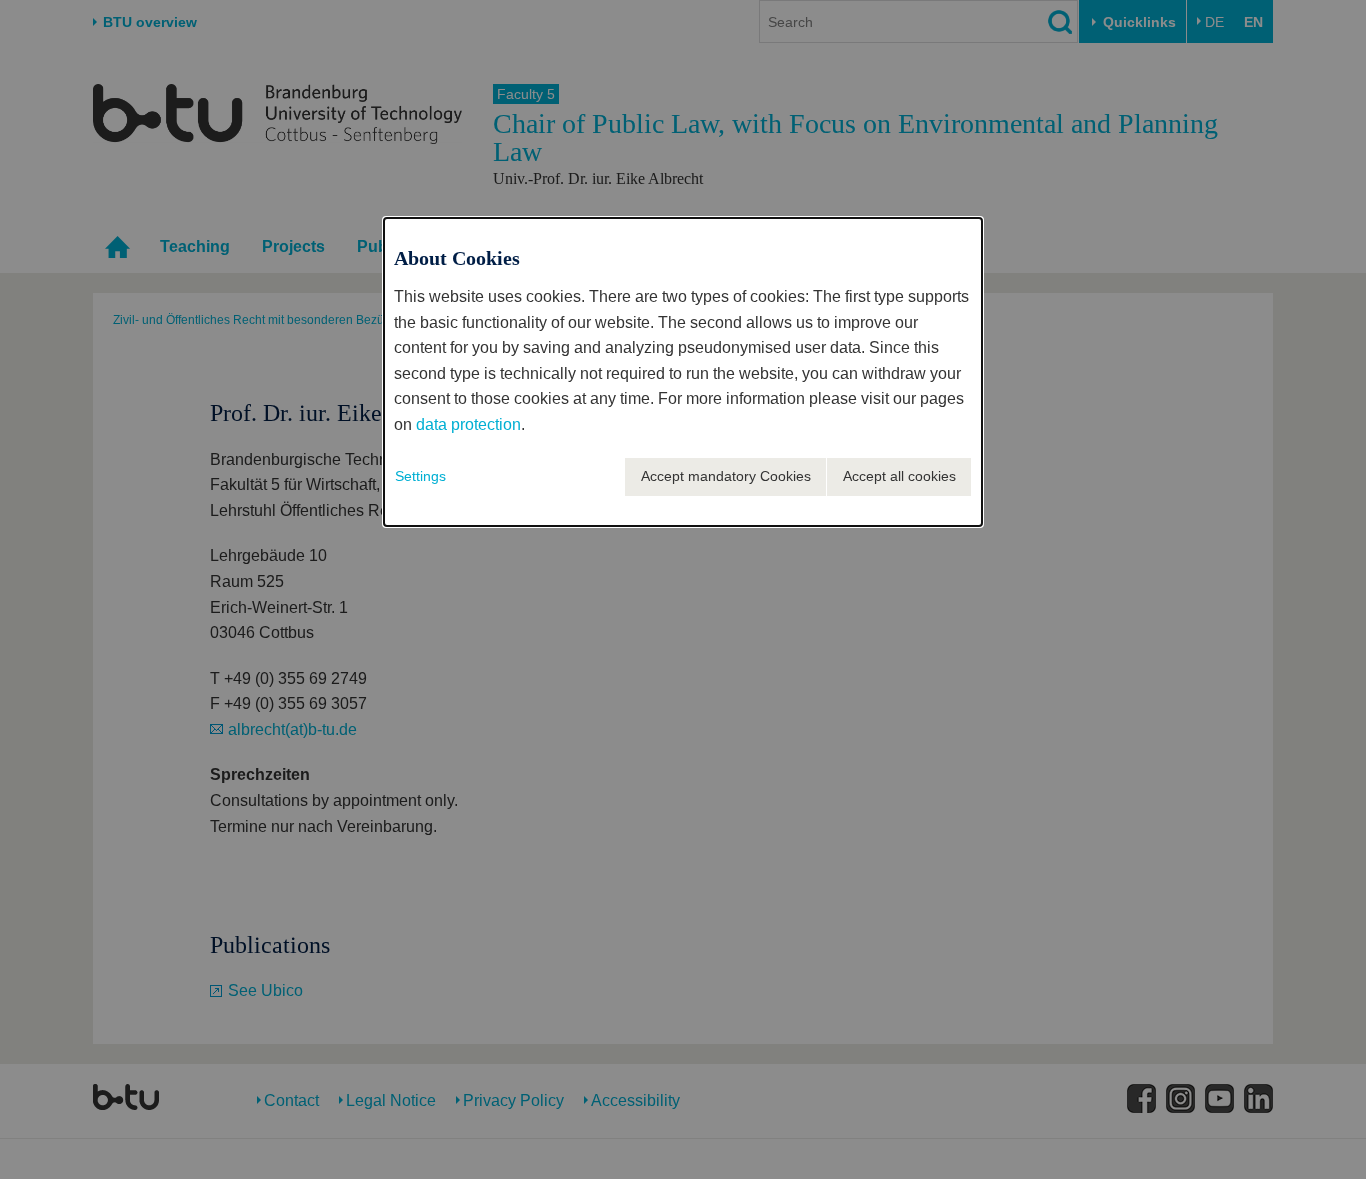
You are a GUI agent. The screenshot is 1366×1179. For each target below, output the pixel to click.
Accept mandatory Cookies (726, 476)
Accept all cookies (899, 476)
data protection (468, 424)
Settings (420, 476)
